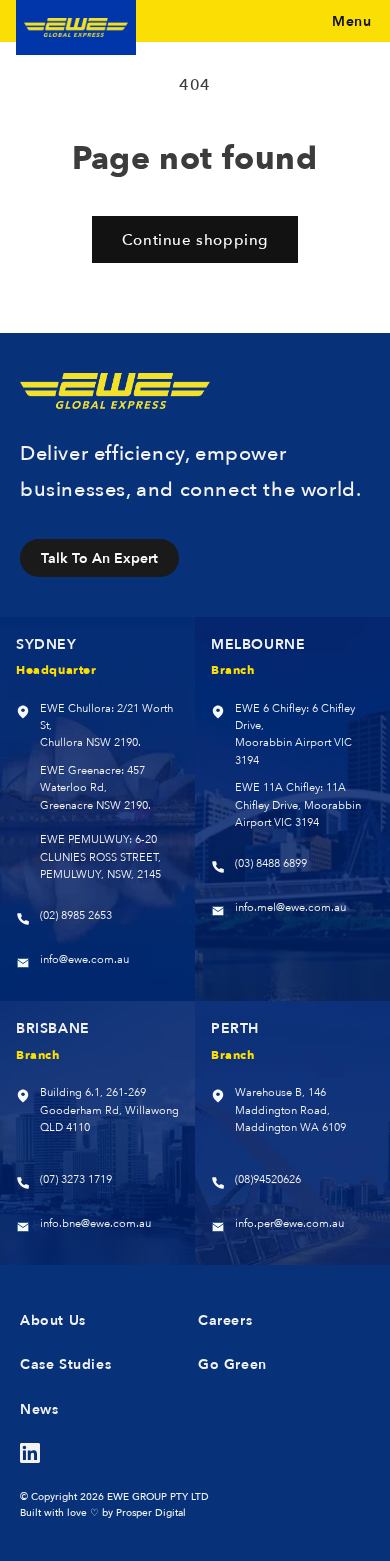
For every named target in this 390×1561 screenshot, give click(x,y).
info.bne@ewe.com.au (95, 1223)
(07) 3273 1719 (76, 1179)
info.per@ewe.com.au (289, 1223)
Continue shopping (195, 239)
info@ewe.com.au (84, 959)
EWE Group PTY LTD (158, 1496)
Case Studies (65, 1364)
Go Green (232, 1364)
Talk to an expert (99, 557)
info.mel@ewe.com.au (290, 907)
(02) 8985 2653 (76, 915)
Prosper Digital (151, 1512)
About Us (53, 1320)
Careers (225, 1320)
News (39, 1409)
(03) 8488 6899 (271, 863)
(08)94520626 (268, 1179)
